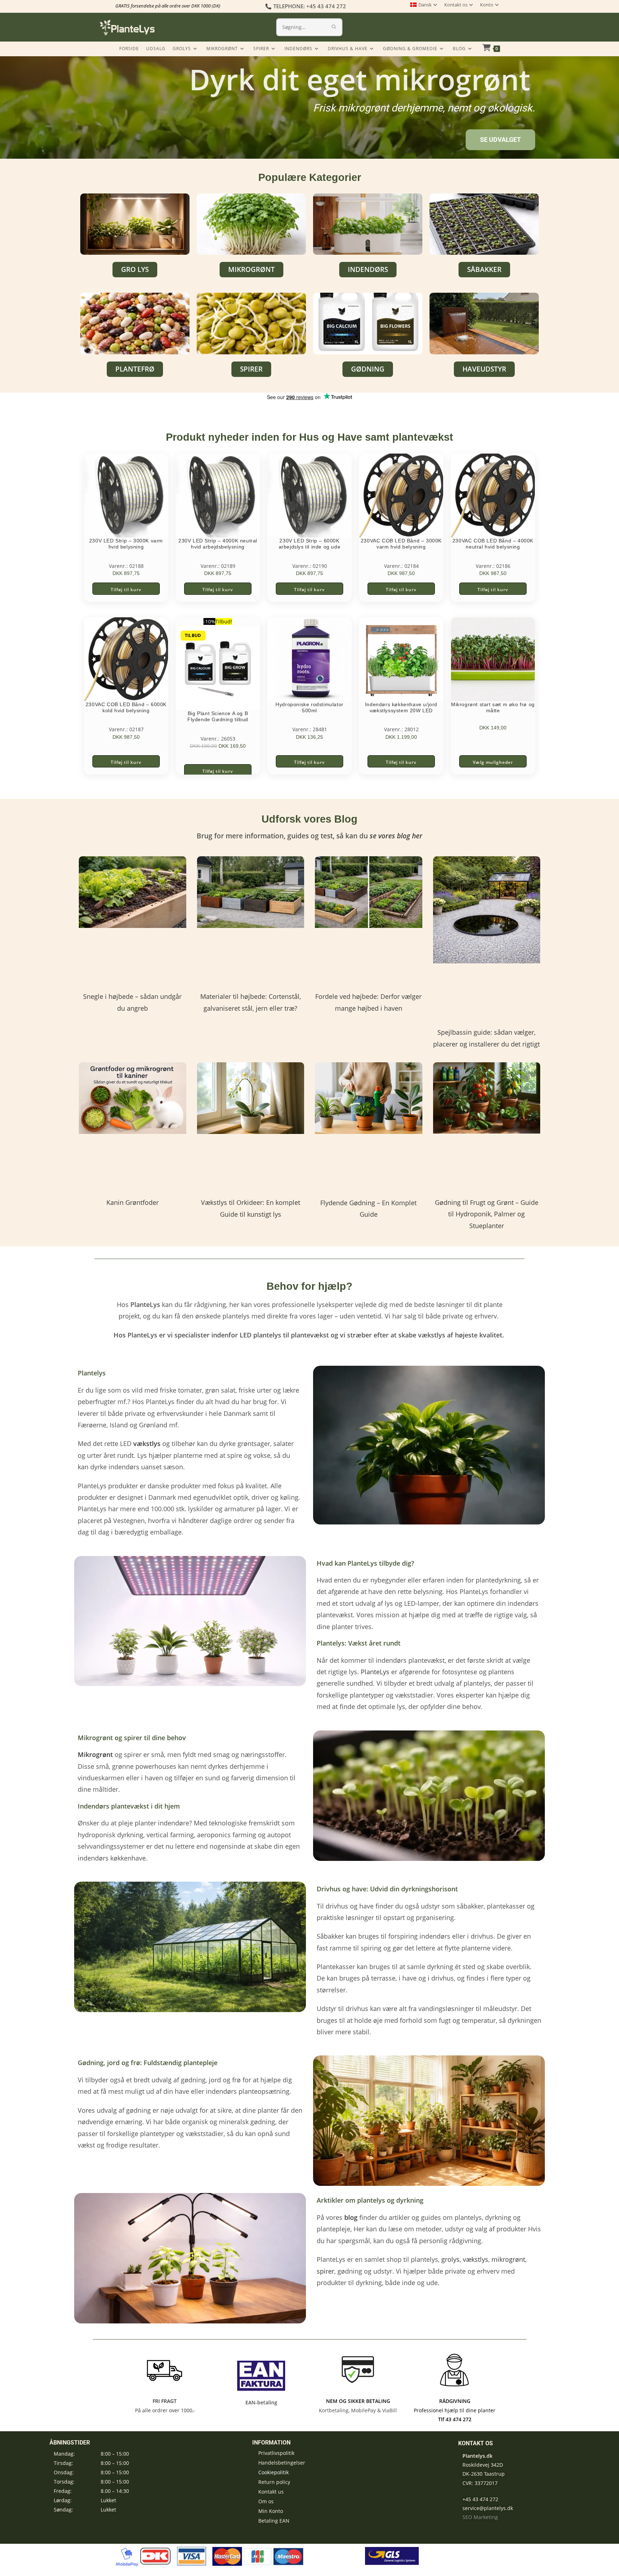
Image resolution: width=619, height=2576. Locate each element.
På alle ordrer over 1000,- (164, 2410)
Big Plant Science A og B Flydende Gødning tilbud (218, 716)
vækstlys (476, 2259)
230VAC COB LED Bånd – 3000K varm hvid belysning (401, 544)
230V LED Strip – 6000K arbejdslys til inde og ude (310, 544)
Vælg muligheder (493, 762)
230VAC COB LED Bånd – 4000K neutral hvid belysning (493, 544)
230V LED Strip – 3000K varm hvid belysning (126, 544)
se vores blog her (396, 836)
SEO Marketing (480, 2517)
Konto (487, 5)
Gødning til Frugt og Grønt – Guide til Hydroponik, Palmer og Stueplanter (487, 1214)
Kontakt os (456, 5)
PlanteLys (375, 1672)
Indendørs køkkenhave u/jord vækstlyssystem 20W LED (401, 707)
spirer (325, 2271)
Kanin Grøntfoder (133, 1202)
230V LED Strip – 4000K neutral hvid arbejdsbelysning (218, 544)
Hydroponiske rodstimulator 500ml (309, 707)
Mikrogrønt (95, 1754)
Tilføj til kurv (126, 590)
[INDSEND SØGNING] (334, 27)
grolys (450, 2259)
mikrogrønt (508, 2259)
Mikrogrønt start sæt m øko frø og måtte (493, 707)
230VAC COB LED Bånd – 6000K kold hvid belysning (126, 707)
